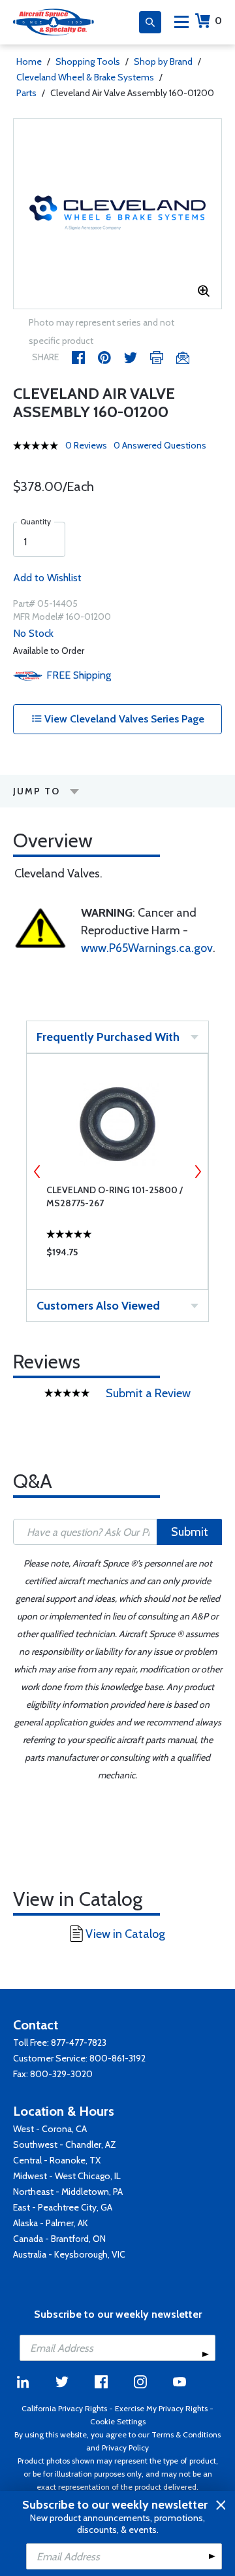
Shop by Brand (163, 61)
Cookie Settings (118, 2421)
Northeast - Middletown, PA (68, 2192)
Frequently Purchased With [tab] (108, 1037)
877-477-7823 (79, 2042)
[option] (117, 214)
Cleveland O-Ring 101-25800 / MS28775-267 (115, 1196)
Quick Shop (117, 1255)
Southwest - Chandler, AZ (65, 2144)
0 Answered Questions (160, 445)
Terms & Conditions (186, 2434)
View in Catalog (125, 1934)
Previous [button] (37, 1172)
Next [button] (198, 1172)
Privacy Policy (125, 2448)
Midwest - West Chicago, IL (67, 2176)
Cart (218, 21)
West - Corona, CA (50, 2129)
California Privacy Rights (64, 2408)
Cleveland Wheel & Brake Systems (85, 77)
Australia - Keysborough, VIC (69, 2254)
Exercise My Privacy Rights (161, 2408)
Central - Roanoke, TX (57, 2160)
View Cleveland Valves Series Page (123, 719)
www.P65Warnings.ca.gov (147, 948)
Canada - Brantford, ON (59, 2239)
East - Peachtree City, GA (63, 2207)
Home (29, 61)
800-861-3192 (117, 2058)
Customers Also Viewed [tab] (98, 1306)
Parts (26, 93)
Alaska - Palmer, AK (51, 2223)
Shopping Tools (88, 61)
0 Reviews (86, 445)
